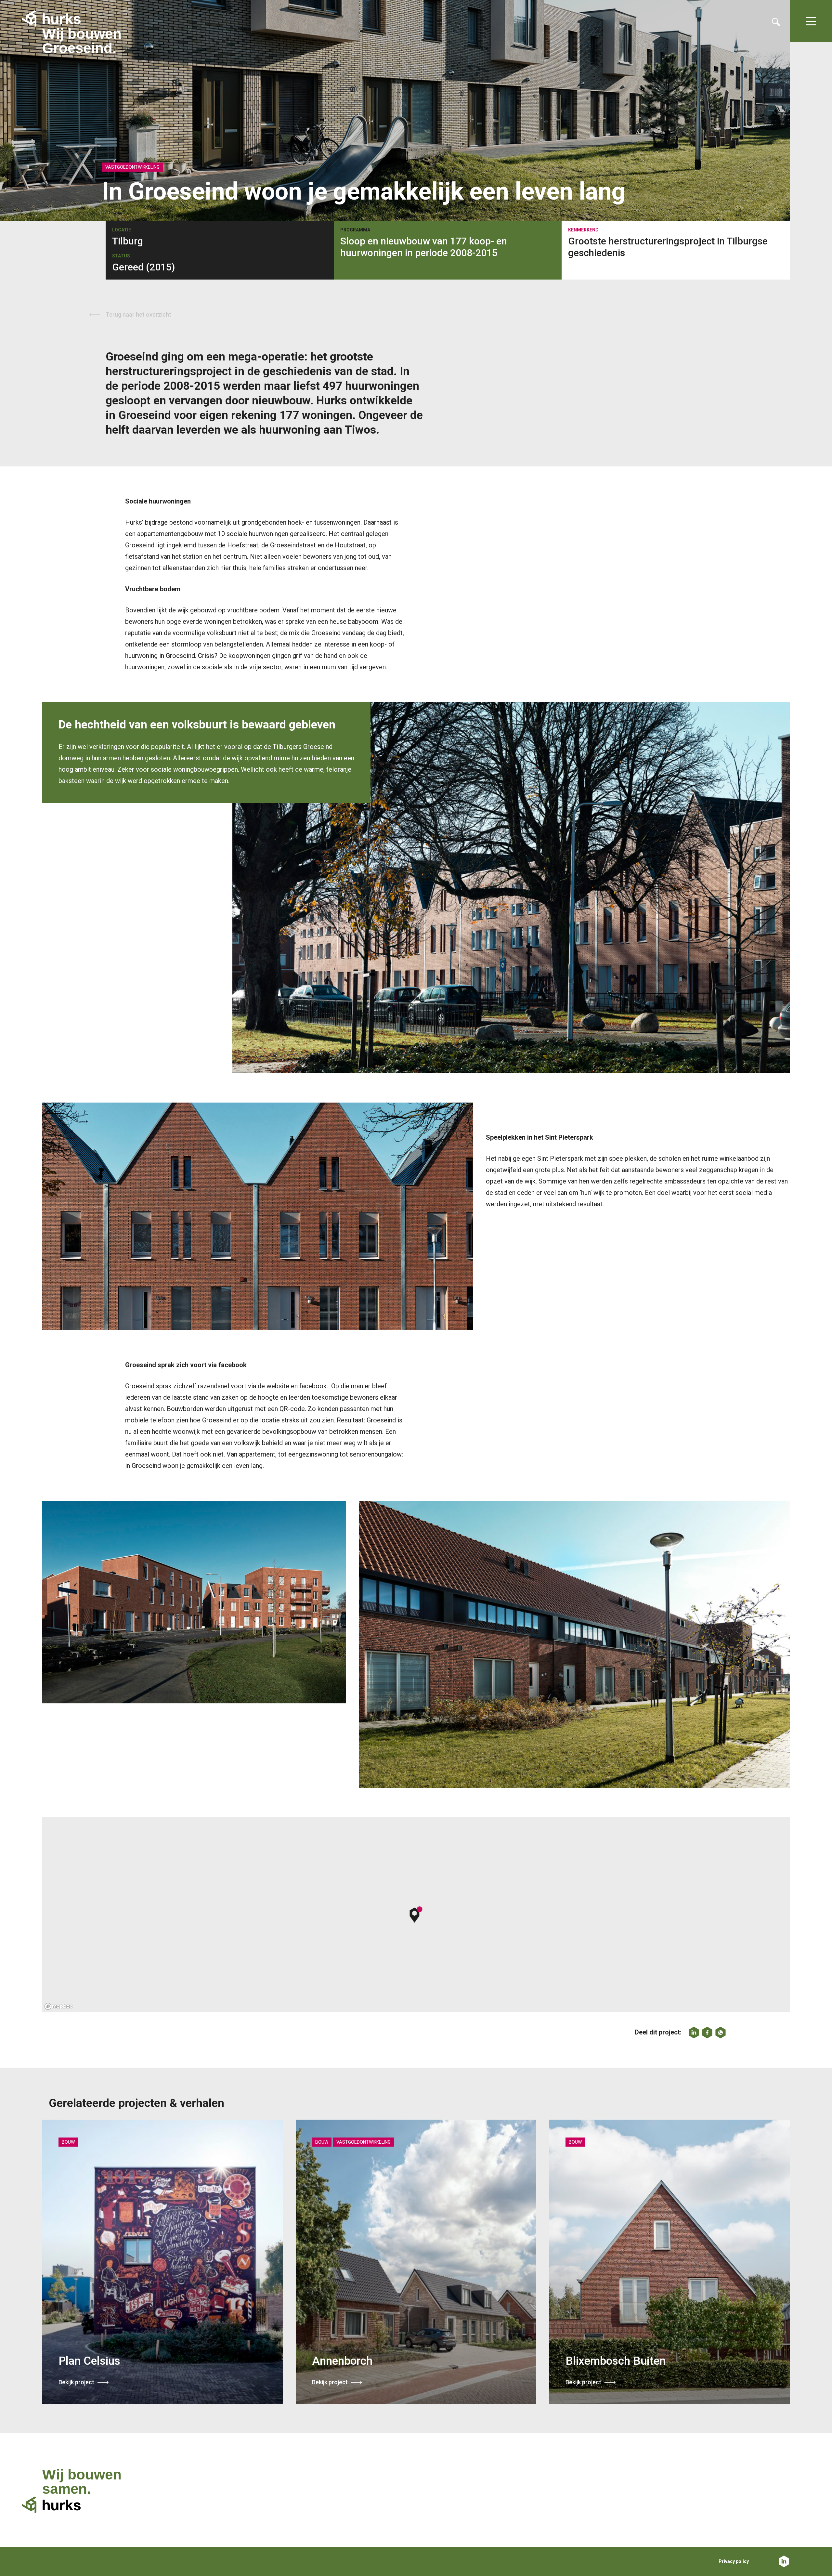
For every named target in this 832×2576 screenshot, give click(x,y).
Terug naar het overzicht (138, 314)
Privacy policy (734, 2561)
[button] (416, 1915)
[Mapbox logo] (58, 2006)
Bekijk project (76, 2382)
